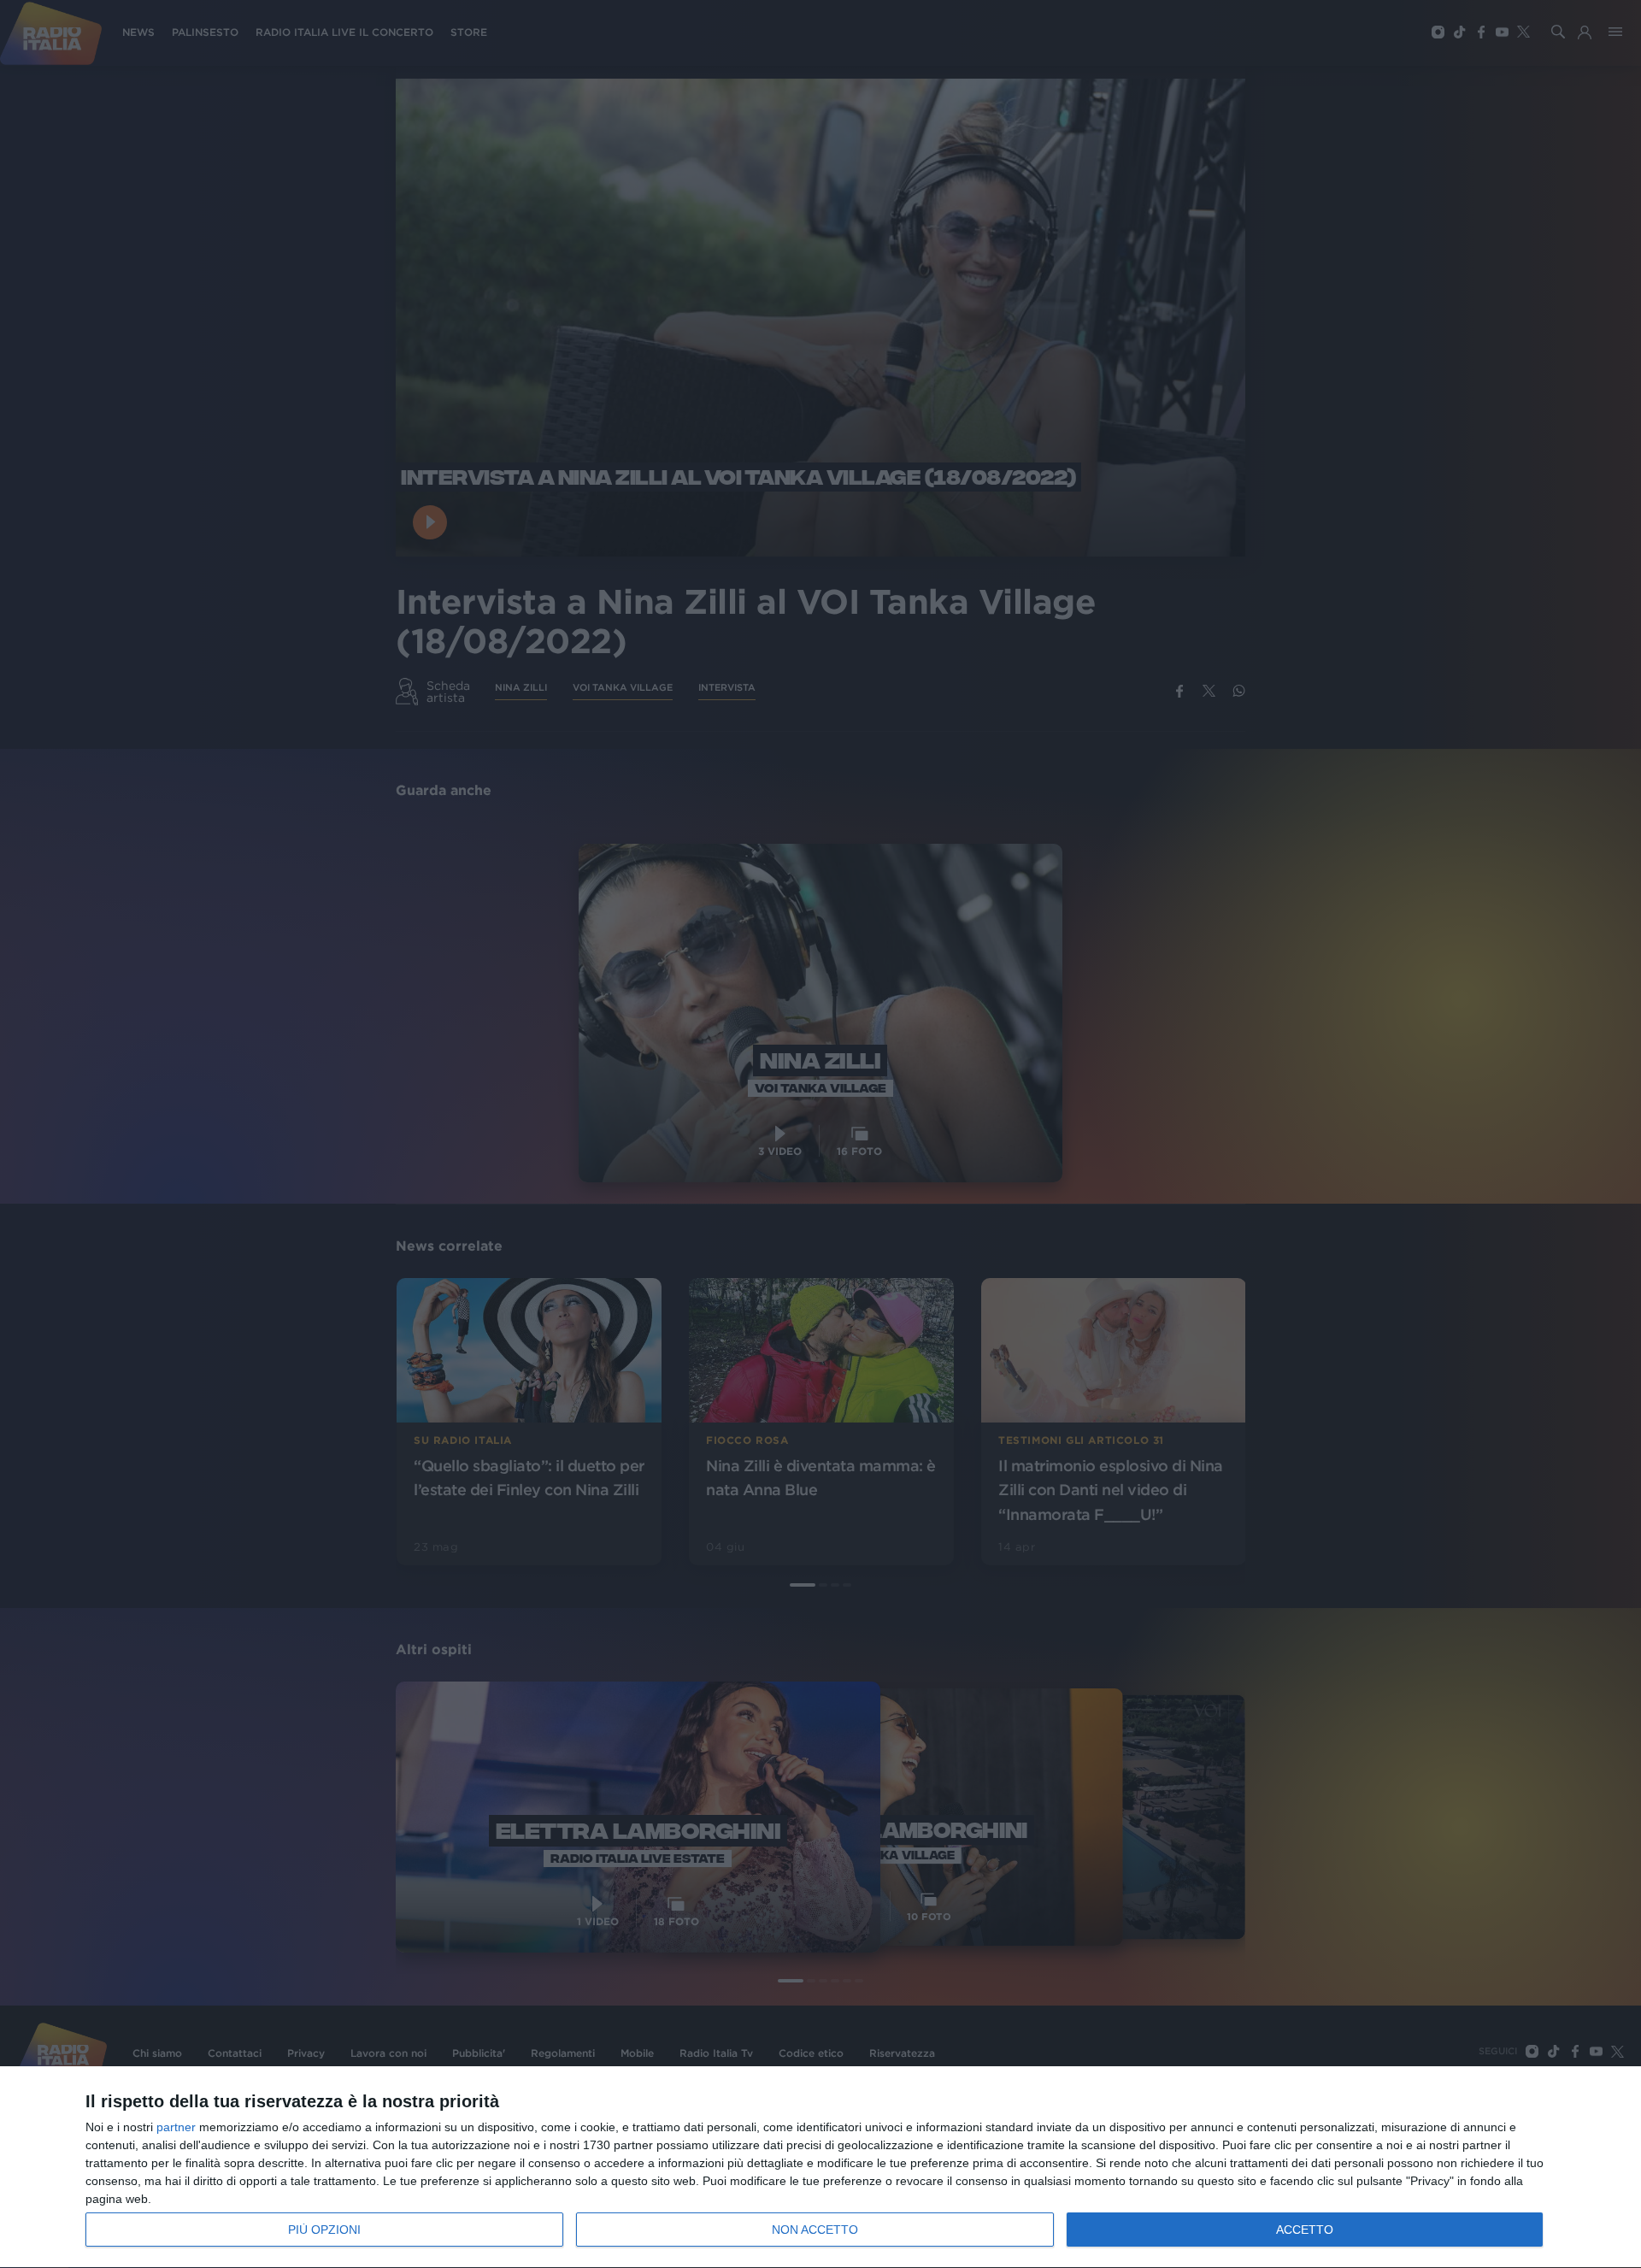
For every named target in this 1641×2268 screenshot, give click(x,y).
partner (176, 2127)
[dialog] (820, 2168)
